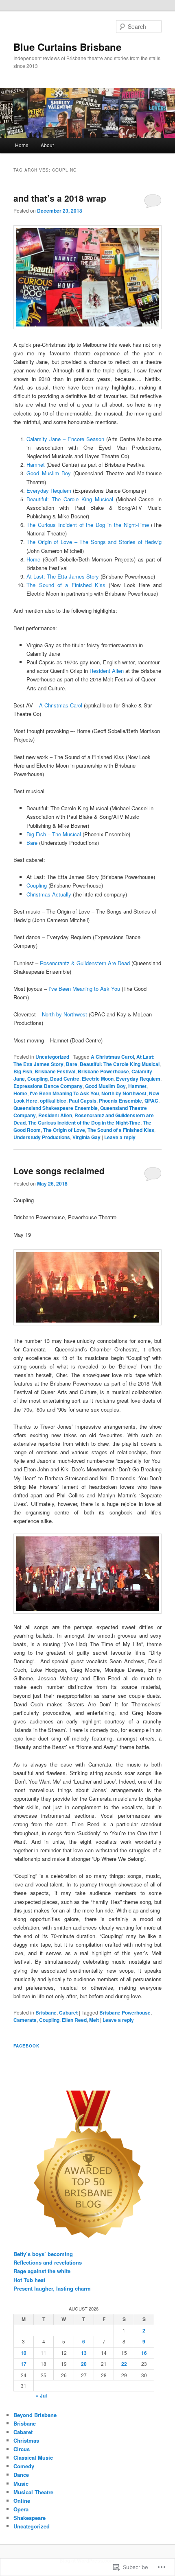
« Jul (41, 2395)
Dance (21, 2475)
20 (84, 2364)
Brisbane (46, 2012)
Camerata (25, 2020)
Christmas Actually (49, 894)
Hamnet (36, 465)
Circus (22, 2449)
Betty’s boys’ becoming (43, 2254)
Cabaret (68, 2012)
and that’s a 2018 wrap (60, 198)
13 (84, 2353)
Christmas (26, 2440)
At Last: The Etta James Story (63, 576)
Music (21, 2484)
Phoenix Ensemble (120, 1101)
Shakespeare (30, 2518)
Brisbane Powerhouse (103, 1071)
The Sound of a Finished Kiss (66, 585)
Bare (32, 843)
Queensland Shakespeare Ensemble (56, 1108)
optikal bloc (53, 1101)
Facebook (26, 2046)
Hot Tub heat (29, 2280)
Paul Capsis (83, 1101)
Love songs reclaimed (59, 1171)
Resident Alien (107, 671)
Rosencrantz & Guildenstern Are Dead (85, 963)
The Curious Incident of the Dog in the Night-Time (87, 525)
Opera (21, 2509)
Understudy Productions (42, 1137)
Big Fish (23, 1071)
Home (22, 145)
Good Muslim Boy (49, 473)
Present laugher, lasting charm (52, 2288)
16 (144, 2353)
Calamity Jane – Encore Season (65, 439)
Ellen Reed (74, 2020)
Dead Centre (65, 1079)
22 (124, 2364)
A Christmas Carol (61, 705)
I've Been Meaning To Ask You (64, 1093)
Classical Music (33, 2457)
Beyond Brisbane (35, 2415)
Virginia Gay (86, 1137)
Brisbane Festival (55, 1071)
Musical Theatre (33, 2492)
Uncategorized (52, 1057)
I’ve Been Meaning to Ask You (84, 989)
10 (24, 2353)
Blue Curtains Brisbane (67, 47)
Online (22, 2501)
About (47, 145)
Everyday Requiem (49, 491)
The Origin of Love (64, 1130)
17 (24, 2364)
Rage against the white (42, 2271)
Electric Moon (98, 1079)
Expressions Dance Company (48, 1086)
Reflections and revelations (48, 2262)
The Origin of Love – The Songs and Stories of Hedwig (94, 542)
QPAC (151, 1101)
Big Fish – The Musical (54, 834)
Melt (94, 2020)
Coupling (37, 885)
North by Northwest (65, 1014)
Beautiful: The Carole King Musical (70, 499)
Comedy (24, 2466)
